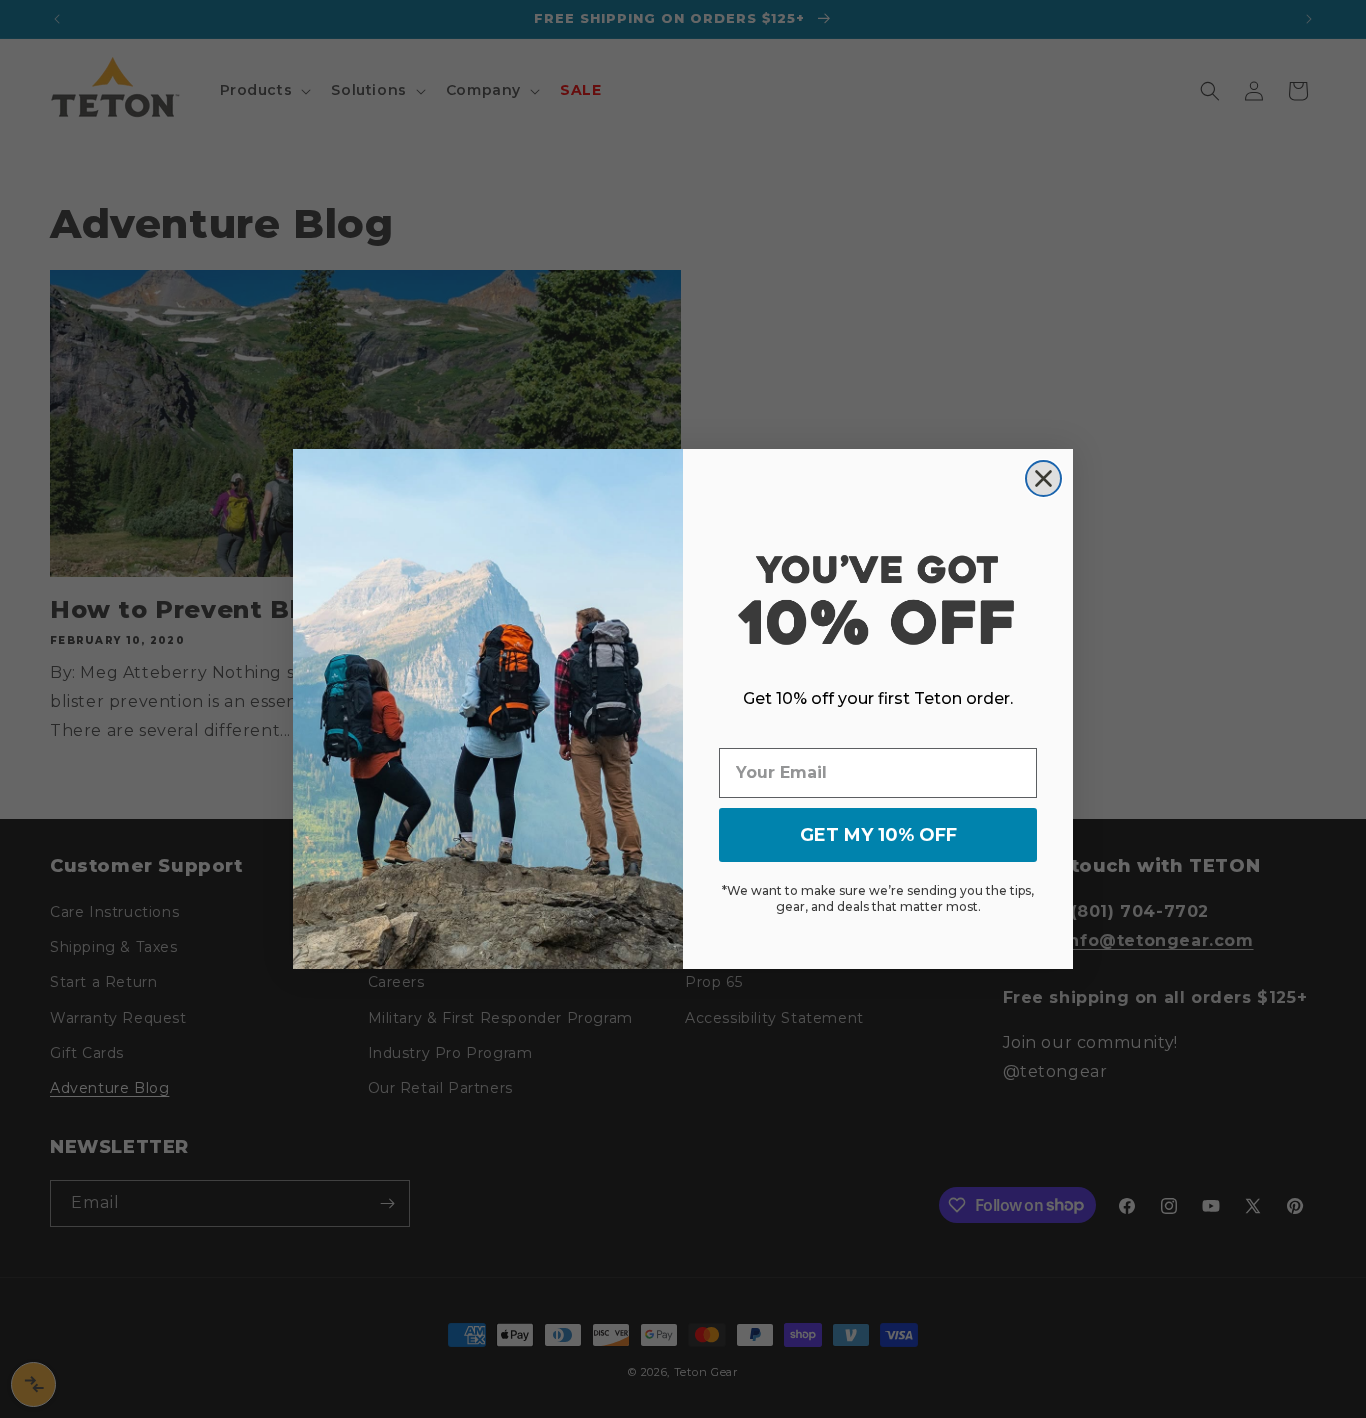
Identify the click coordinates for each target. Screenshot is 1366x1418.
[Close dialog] (1043, 478)
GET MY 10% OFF (878, 835)
